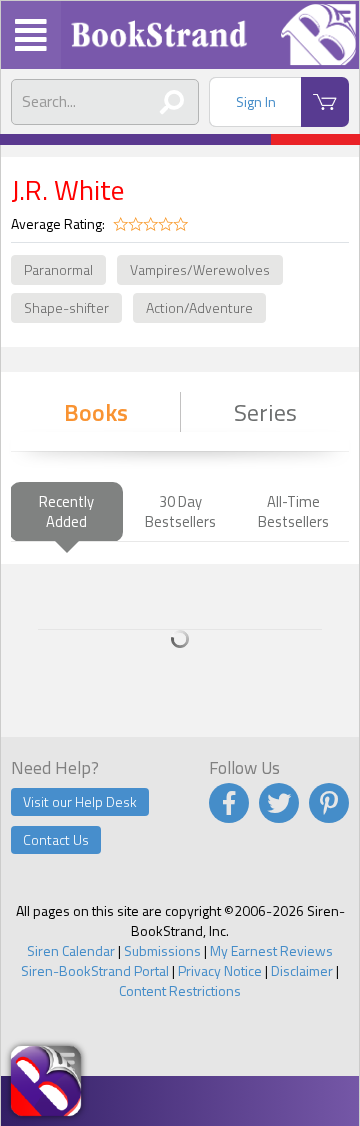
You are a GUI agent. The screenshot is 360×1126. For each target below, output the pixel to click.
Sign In (256, 101)
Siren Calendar (71, 950)
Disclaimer (302, 970)
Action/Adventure (199, 307)
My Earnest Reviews (271, 950)
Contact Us (56, 839)
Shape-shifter (66, 307)
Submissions (162, 950)
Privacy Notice (220, 970)
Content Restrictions (180, 990)
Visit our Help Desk (80, 801)
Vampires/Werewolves (200, 269)
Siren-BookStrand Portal (95, 970)
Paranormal (58, 269)
